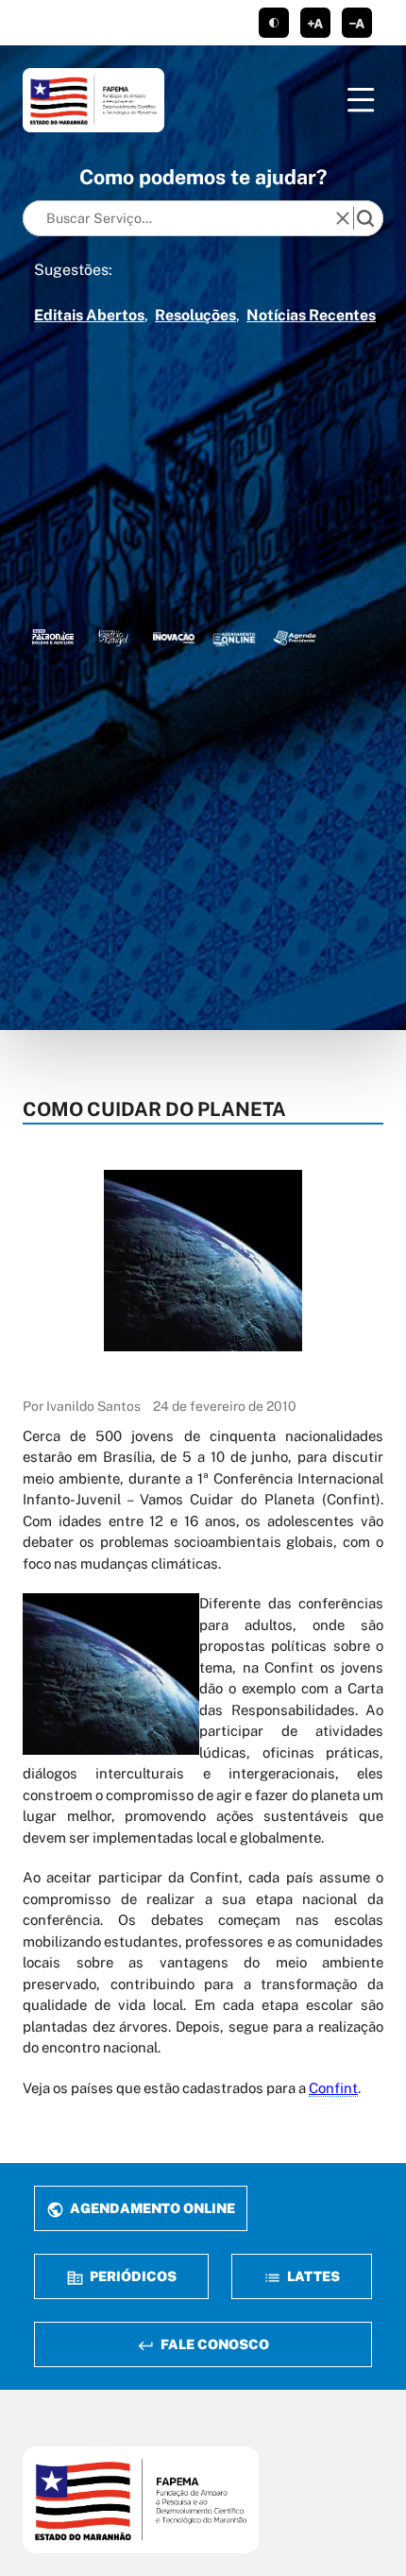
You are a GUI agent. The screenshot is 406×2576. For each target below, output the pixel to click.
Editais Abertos (89, 315)
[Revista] (174, 637)
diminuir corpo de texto (357, 23)
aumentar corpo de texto (315, 23)
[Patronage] (53, 637)
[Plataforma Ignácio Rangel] (113, 637)
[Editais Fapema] (234, 637)
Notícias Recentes (311, 315)
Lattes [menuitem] (312, 2276)
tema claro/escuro (274, 23)
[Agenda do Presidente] (295, 637)
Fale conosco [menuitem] (213, 2344)
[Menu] (361, 100)
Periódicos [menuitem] (132, 2276)
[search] (365, 218)
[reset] (343, 218)
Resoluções (195, 315)
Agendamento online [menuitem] (151, 2208)
